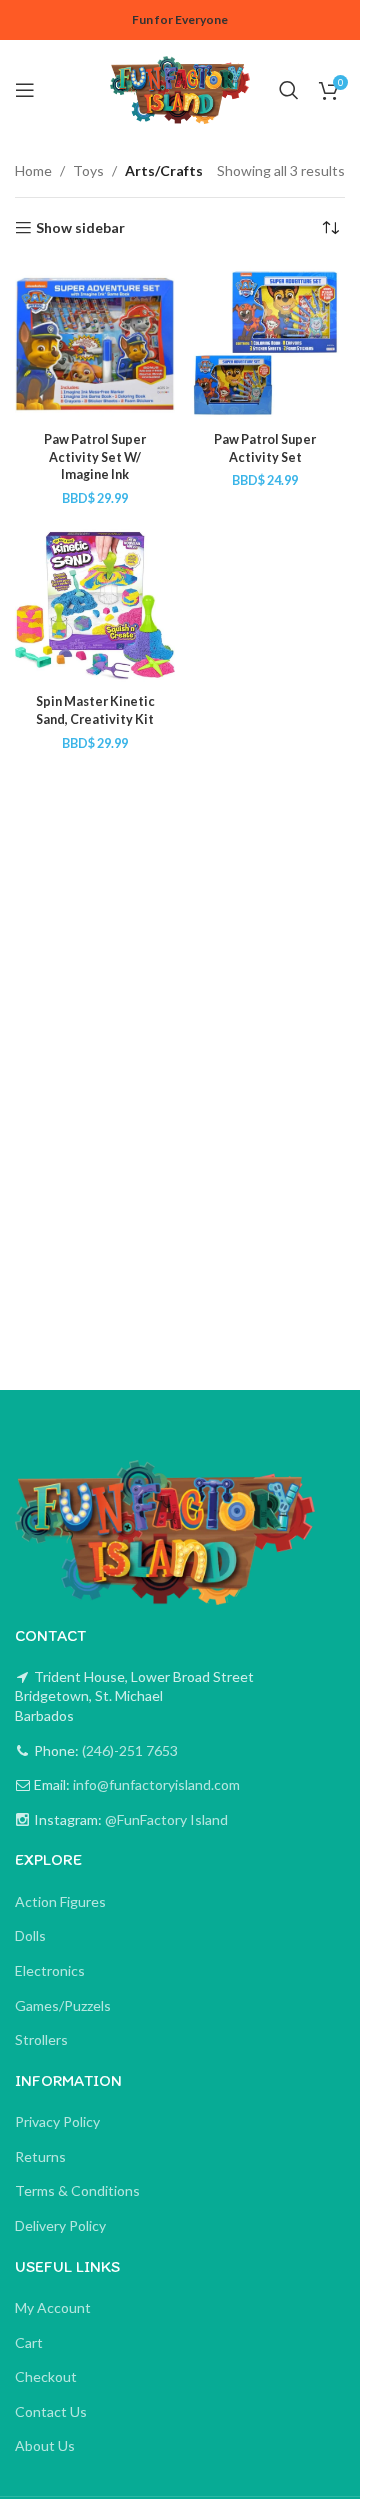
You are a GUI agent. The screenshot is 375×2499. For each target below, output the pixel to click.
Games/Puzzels (63, 2005)
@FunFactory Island (165, 1819)
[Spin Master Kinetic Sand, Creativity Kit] (95, 606)
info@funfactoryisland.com (156, 1784)
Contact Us (51, 2411)
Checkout (46, 2376)
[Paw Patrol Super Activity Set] (265, 343)
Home (33, 170)
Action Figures (60, 1901)
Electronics (50, 1970)
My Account (53, 2307)
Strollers (41, 2039)
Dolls (30, 1935)
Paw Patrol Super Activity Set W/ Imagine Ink (95, 457)
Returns (40, 2156)
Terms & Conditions (77, 2190)
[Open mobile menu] (25, 90)
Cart (29, 2342)
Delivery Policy (60, 2225)
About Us (45, 2445)
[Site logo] (180, 88)
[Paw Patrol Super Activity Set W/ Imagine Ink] (95, 343)
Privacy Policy (57, 2121)
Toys (88, 170)
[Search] (289, 90)
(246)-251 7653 (128, 1750)
